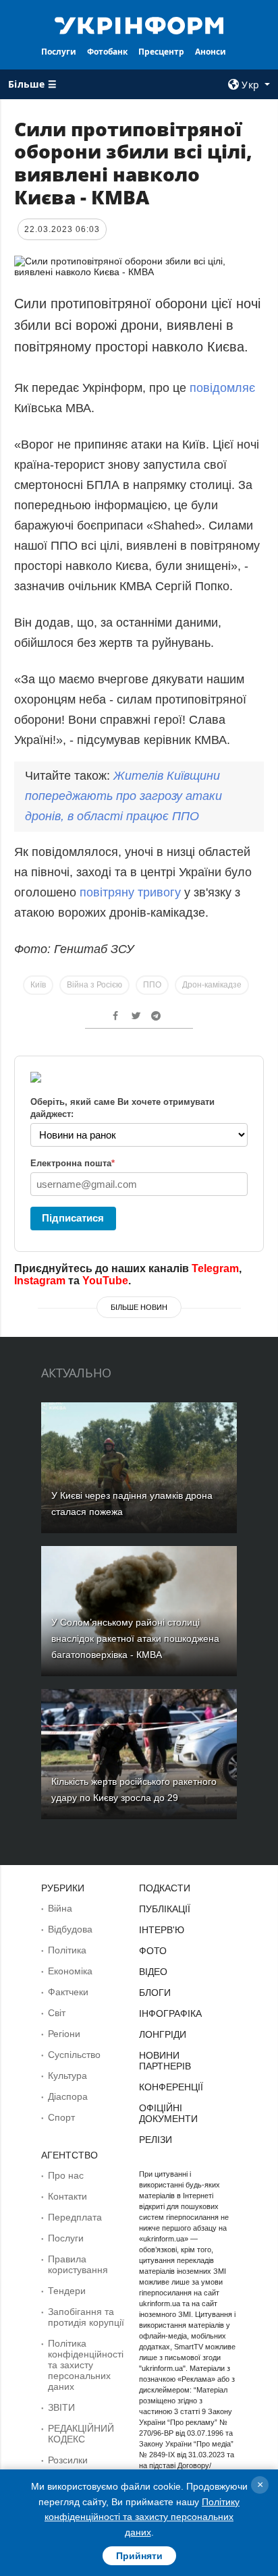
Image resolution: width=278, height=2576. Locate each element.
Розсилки (68, 2460)
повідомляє (222, 388)
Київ (38, 985)
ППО (152, 985)
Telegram (215, 1268)
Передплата (75, 2217)
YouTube (105, 1281)
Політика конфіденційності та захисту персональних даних (86, 2365)
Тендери (67, 2291)
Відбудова (70, 1929)
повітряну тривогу (130, 892)
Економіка (70, 1971)
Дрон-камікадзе (212, 985)
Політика (67, 1950)
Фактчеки (68, 1992)
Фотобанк (107, 52)
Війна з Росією (94, 985)
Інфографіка (170, 2013)
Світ (57, 2013)
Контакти (67, 2196)
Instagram (40, 1281)
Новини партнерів (165, 2061)
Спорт (61, 2117)
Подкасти (165, 1888)
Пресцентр (161, 52)
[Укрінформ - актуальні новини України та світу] (139, 24)
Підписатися (73, 1218)
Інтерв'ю (162, 1930)
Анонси (211, 52)
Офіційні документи (168, 2113)
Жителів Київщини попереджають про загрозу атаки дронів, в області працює (123, 796)
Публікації (165, 1909)
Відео (153, 1972)
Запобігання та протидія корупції (86, 2317)
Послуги (59, 52)
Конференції (171, 2087)
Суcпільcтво (74, 2055)
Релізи (156, 2140)
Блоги (155, 1993)
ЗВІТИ (61, 2407)
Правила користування (78, 2264)
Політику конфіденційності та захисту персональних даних (142, 2517)
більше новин (139, 1307)
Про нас (66, 2175)
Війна (60, 1908)
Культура (67, 2076)
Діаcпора (68, 2096)
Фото (153, 1951)
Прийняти (139, 2556)
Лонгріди (163, 2034)
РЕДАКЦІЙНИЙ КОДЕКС (81, 2434)
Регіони (64, 2034)
